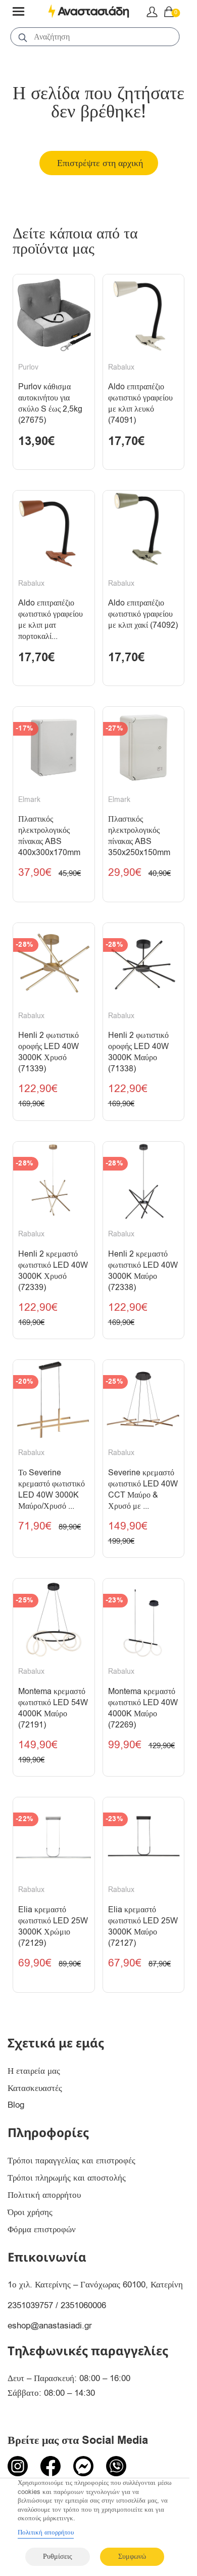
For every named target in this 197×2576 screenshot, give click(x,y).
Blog (16, 2105)
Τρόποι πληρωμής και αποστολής (67, 2178)
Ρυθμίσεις (58, 2557)
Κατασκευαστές (35, 2088)
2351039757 (30, 2305)
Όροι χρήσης (30, 2212)
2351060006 (83, 2305)
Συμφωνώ (132, 2557)
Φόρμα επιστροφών (42, 2229)
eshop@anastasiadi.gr (50, 2326)
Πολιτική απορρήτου (44, 2195)
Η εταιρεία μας (34, 2071)
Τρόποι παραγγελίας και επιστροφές (71, 2161)
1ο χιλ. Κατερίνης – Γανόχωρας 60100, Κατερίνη (95, 2285)
